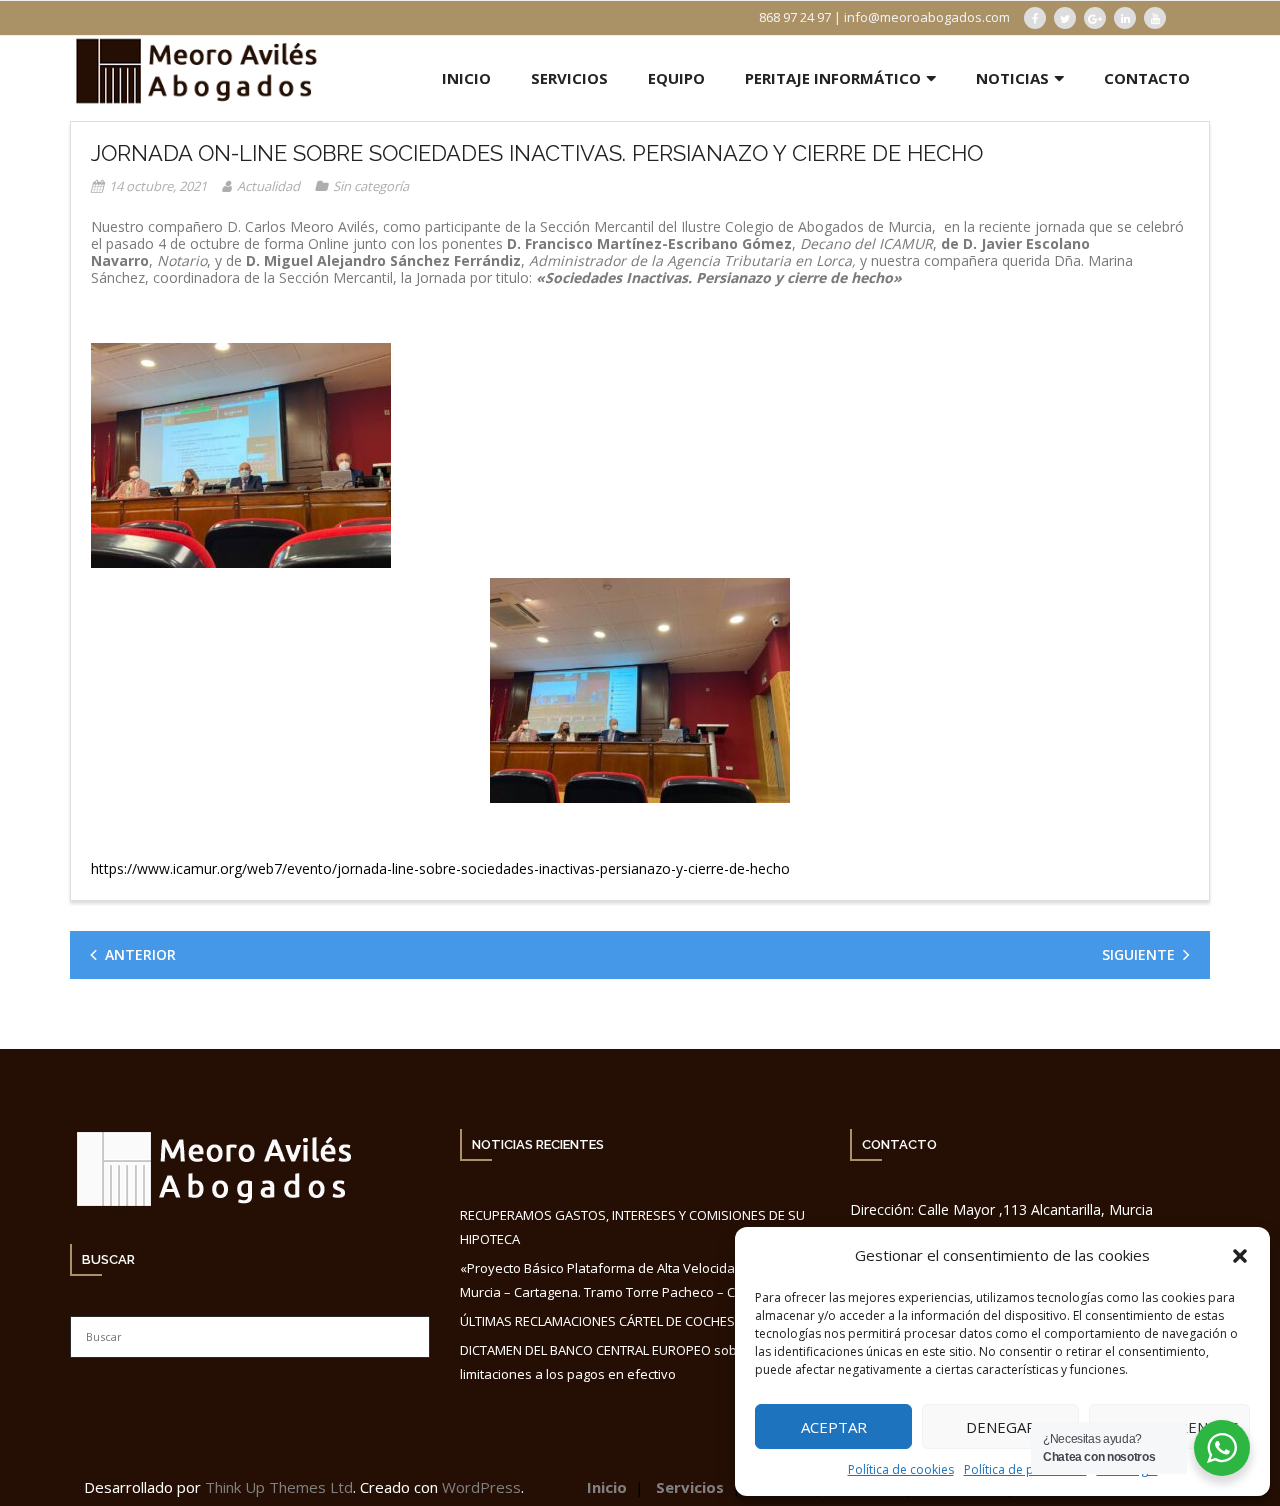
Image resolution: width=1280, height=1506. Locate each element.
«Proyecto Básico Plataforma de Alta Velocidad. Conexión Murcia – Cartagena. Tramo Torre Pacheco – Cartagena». (633, 1279)
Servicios (690, 1487)
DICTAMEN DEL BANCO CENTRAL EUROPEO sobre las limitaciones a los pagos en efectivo (615, 1361)
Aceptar (834, 1427)
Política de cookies (901, 1469)
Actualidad (268, 186)
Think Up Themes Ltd (279, 1487)
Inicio (607, 1487)
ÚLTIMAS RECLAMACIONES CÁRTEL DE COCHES (597, 1321)
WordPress (481, 1487)
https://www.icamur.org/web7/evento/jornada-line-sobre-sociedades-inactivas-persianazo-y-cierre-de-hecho (440, 868)
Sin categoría (371, 186)
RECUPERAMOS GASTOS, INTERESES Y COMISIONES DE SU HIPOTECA (632, 1226)
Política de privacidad (1025, 1469)
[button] (1240, 1256)
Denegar (1001, 1427)
